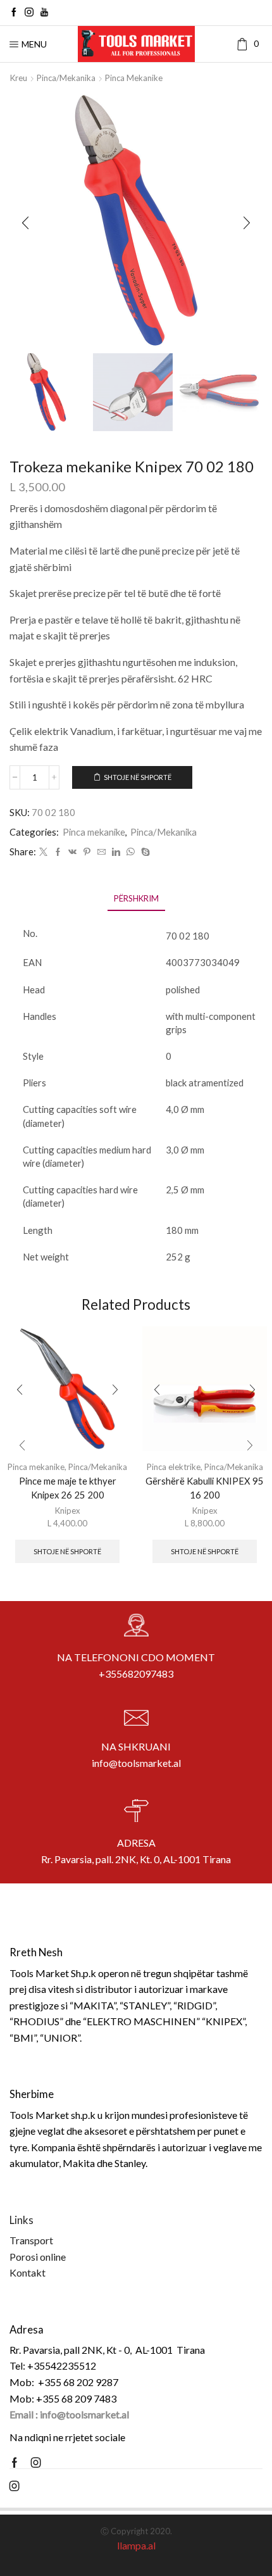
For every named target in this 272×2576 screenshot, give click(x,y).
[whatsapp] (131, 852)
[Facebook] (14, 13)
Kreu (19, 78)
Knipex (68, 1511)
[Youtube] (44, 13)
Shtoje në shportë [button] (67, 1551)
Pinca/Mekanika (66, 78)
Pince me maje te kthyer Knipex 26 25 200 (68, 1488)
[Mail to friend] (102, 852)
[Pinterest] (87, 852)
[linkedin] (116, 852)
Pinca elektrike (174, 1467)
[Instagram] (29, 13)
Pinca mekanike (134, 78)
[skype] (144, 852)
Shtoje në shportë (138, 777)
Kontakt (28, 2272)
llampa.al (136, 2545)
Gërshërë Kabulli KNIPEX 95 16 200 (205, 1488)
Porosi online (38, 2257)
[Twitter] (43, 852)
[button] (25, 223)
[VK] (72, 852)
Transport (31, 2240)
